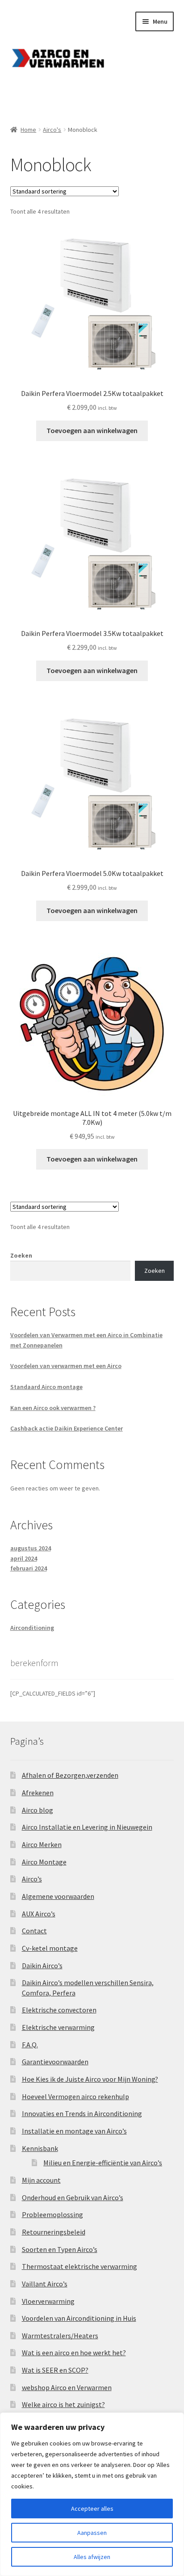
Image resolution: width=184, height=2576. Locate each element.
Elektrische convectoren (59, 2010)
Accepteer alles (92, 2509)
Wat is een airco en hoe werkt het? (74, 2353)
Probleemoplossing (52, 2214)
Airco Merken (42, 1844)
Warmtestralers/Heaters (60, 2336)
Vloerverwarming (48, 2301)
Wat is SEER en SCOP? (55, 2370)
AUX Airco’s (39, 1914)
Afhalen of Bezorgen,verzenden (70, 1775)
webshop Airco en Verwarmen (67, 2387)
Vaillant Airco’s (45, 2284)
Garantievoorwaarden (55, 2062)
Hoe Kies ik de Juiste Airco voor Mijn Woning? (90, 2079)
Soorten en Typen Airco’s (60, 2249)
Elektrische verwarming (58, 2027)
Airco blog (38, 1810)
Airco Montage (44, 1862)
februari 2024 (29, 1568)
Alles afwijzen (92, 2557)
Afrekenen (38, 1793)
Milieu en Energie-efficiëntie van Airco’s (103, 2163)
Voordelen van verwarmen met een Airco (66, 1366)
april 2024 (24, 1558)
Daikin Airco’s (42, 1966)
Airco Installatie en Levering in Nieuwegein (87, 1827)
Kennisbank (40, 2148)
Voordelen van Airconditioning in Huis (79, 2318)
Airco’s (32, 1879)
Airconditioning (32, 1628)
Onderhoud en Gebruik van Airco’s (73, 2197)
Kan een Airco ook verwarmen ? (53, 1408)
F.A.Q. (30, 2045)
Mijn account (41, 2180)
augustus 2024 (31, 1548)
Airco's (52, 130)
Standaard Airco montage (46, 1387)
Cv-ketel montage (50, 1948)
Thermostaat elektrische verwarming (79, 2266)
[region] (92, 2494)
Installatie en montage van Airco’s (74, 2131)
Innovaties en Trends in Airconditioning (82, 2113)
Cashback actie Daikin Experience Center (67, 1428)
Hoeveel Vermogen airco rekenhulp (75, 2096)
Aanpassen (92, 2533)
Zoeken (21, 1255)
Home (28, 130)
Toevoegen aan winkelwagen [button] (92, 430)
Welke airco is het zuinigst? (63, 2404)
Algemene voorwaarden (58, 1896)
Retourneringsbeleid (54, 2232)
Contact (34, 1931)
